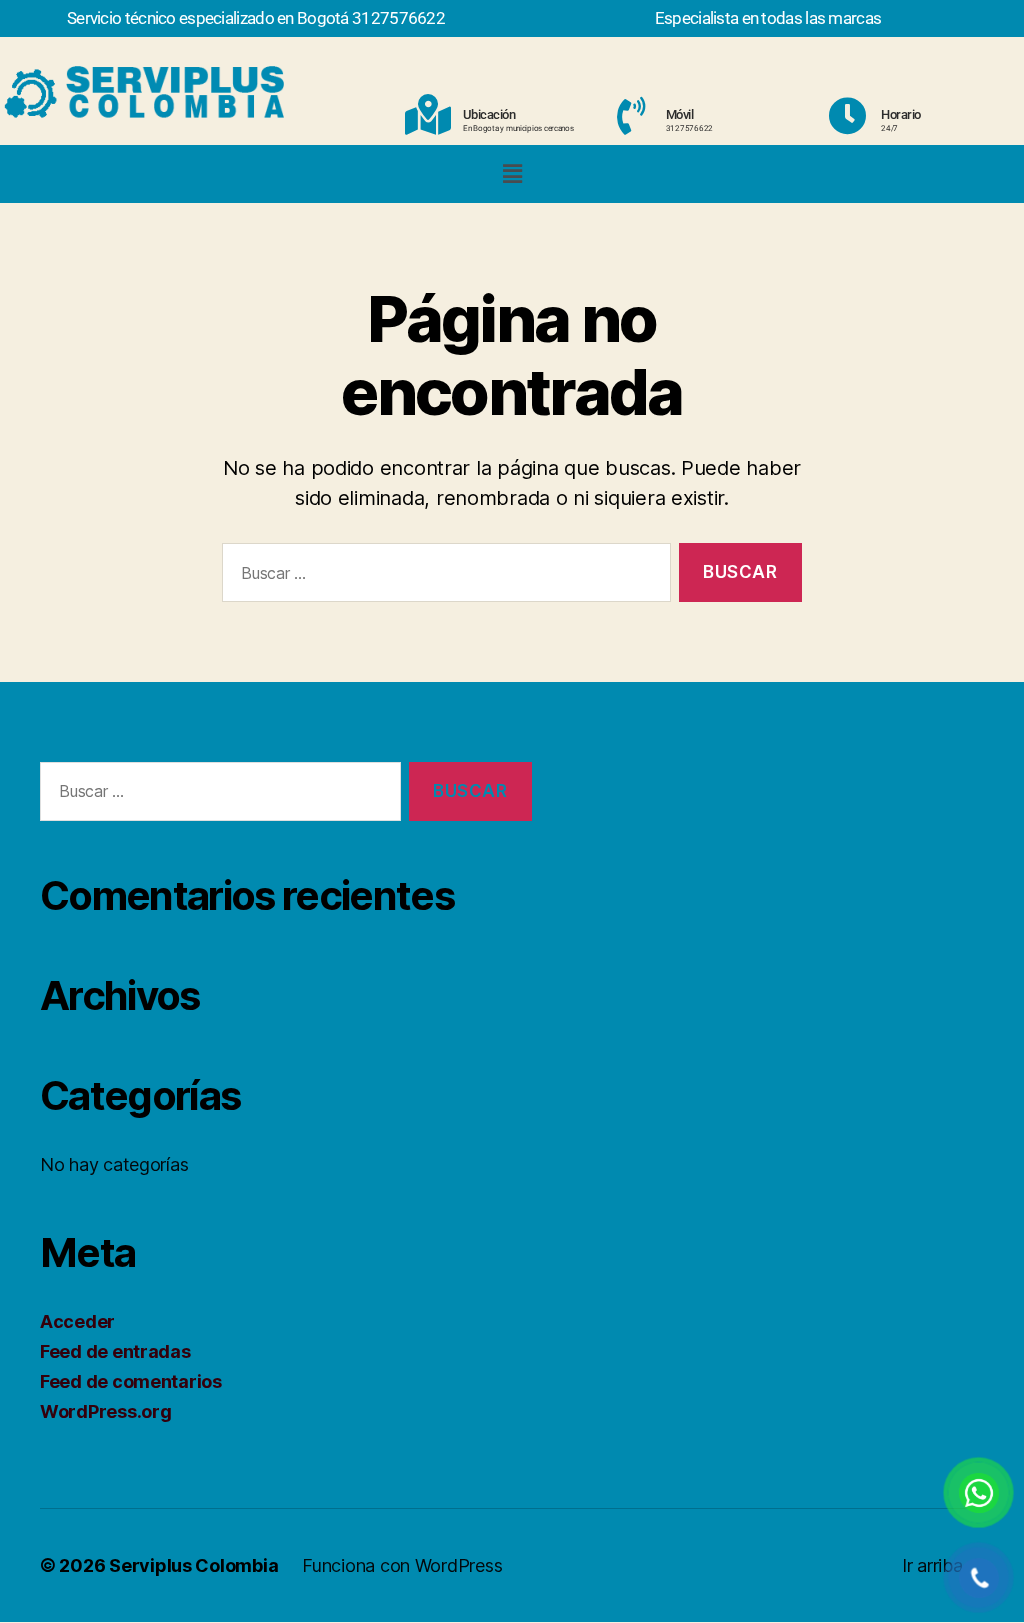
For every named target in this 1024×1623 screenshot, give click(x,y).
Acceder (77, 1321)
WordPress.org (106, 1411)
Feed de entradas (115, 1351)
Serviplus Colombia (193, 1565)
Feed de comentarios (131, 1381)
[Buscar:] (442, 576)
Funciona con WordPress (402, 1565)
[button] (512, 173)
